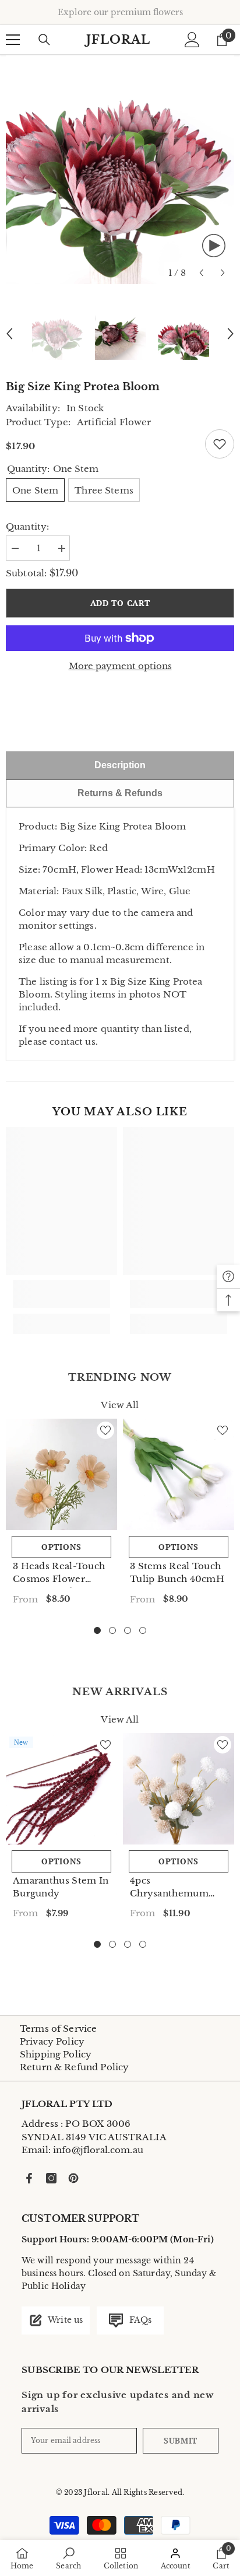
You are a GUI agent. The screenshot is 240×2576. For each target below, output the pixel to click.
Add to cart (120, 603)
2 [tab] (112, 1630)
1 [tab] (97, 1630)
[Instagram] (51, 2178)
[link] (61, 1294)
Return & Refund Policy (74, 2067)
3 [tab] (128, 1630)
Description (120, 765)
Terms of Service (58, 2029)
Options (61, 1547)
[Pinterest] (73, 2178)
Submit (181, 2440)
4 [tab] (143, 1630)
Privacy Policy (52, 2041)
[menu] (13, 40)
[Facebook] (29, 2178)
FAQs (139, 2320)
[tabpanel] (61, 1516)
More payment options (120, 666)
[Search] (44, 40)
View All (120, 1405)
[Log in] (192, 40)
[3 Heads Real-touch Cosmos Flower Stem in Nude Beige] (61, 1474)
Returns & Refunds (120, 793)
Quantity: (27, 526)
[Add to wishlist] (220, 444)
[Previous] (201, 273)
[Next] (223, 273)
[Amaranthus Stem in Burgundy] (61, 1789)
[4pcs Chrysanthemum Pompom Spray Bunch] (179, 1789)
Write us (64, 2320)
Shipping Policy (56, 2054)
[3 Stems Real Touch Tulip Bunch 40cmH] (179, 1474)
